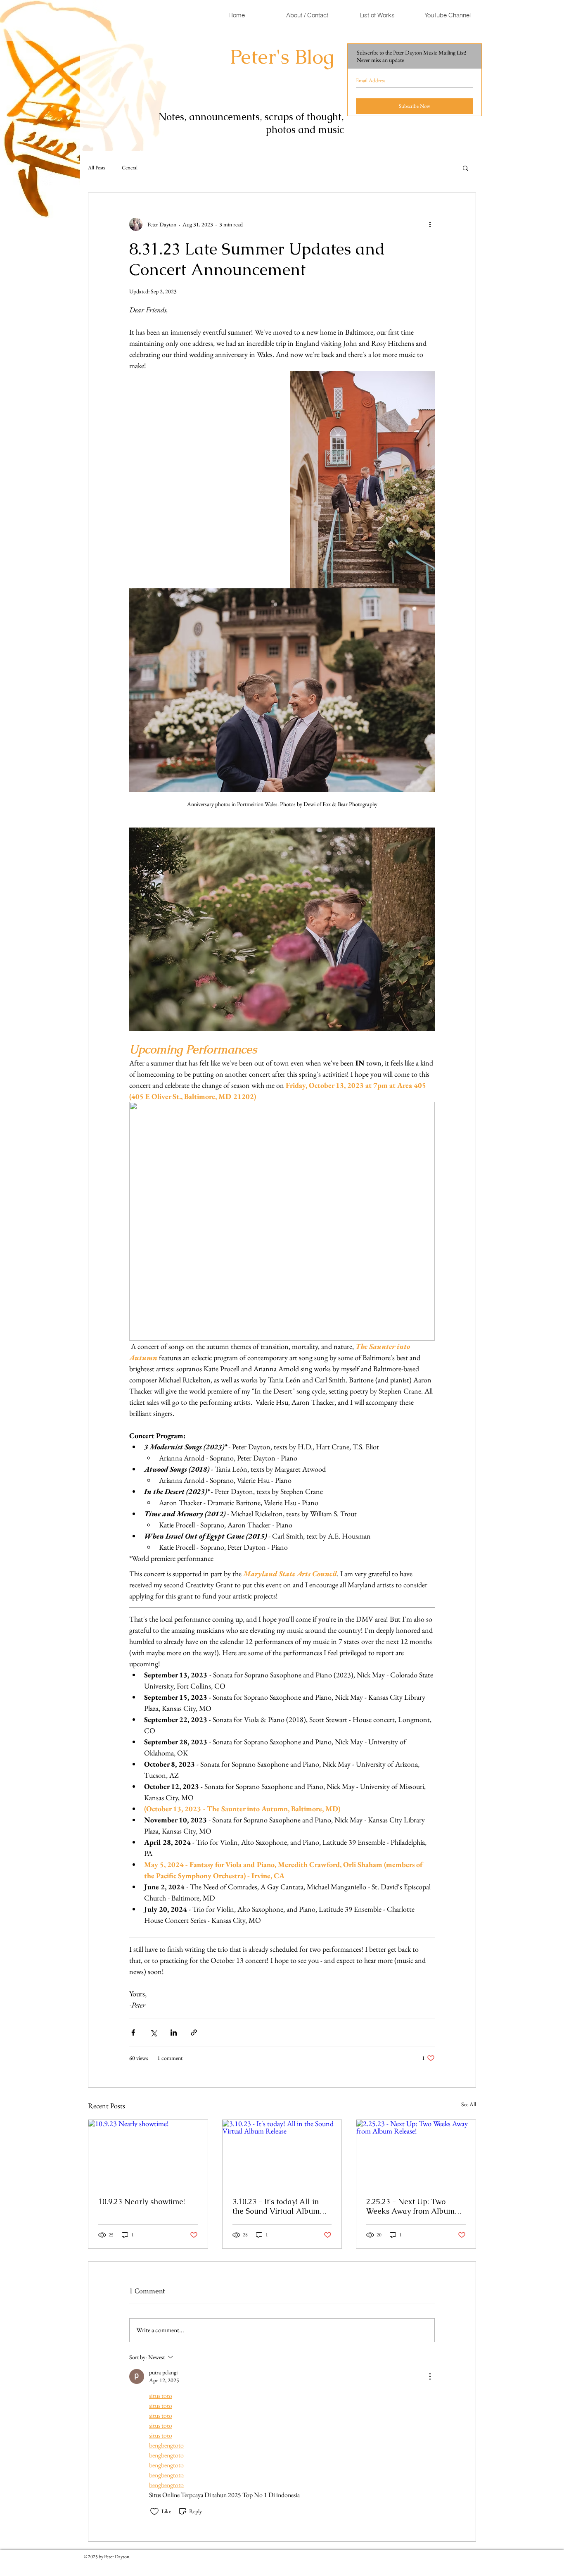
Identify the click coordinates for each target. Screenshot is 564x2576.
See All (469, 2104)
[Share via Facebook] (133, 2032)
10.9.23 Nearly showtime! (142, 2201)
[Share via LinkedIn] (174, 2032)
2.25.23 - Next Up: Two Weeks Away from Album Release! (410, 2206)
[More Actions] (430, 2376)
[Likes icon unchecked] (154, 2512)
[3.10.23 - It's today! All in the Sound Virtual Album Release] (282, 2153)
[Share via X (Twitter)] (153, 2032)
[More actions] (430, 224)
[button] (466, 168)
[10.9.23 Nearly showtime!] (148, 2153)
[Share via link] (194, 2032)
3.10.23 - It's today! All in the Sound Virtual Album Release (276, 2206)
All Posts (97, 168)
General (130, 168)
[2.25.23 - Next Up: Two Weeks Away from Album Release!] (416, 2153)
